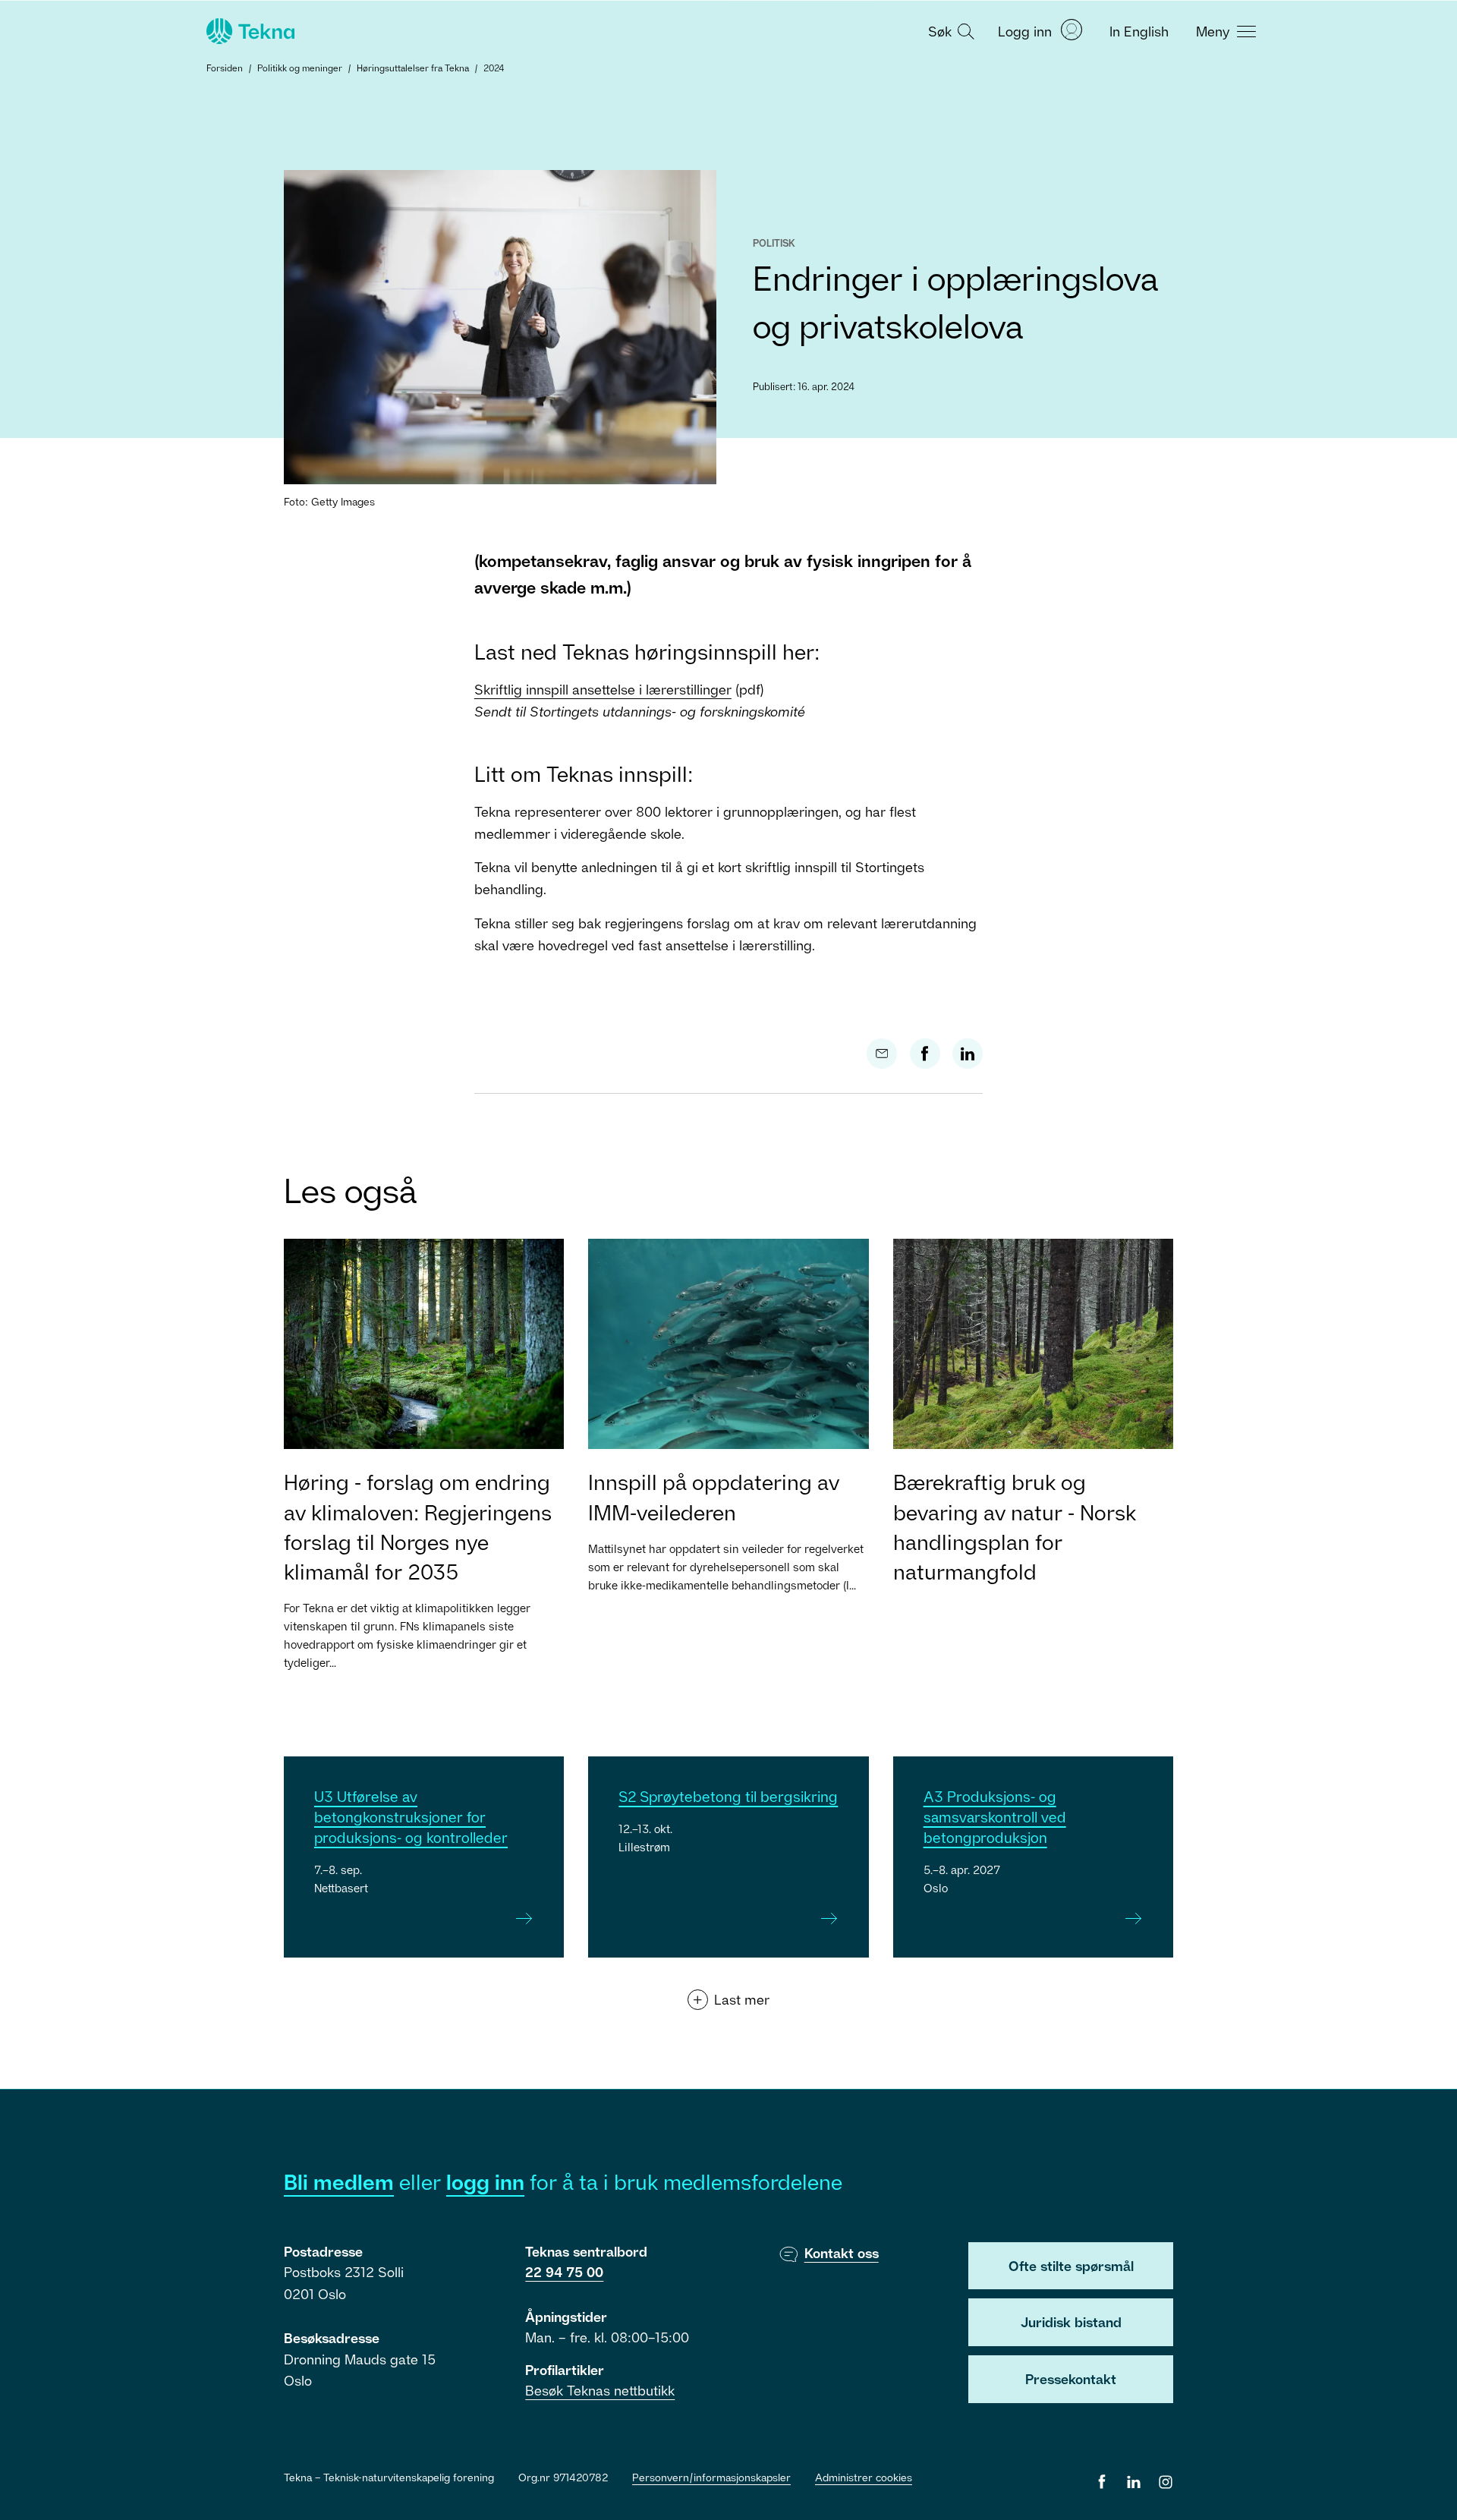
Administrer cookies (864, 2477)
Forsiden (225, 68)
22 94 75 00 (564, 2272)
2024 (494, 68)
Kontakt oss (842, 2253)
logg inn (485, 2182)
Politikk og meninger (300, 68)
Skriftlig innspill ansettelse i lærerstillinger (603, 689)
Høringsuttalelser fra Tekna (413, 68)
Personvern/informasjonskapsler (711, 2477)
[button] (949, 30)
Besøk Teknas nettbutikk (600, 2390)
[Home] (249, 31)
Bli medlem (339, 2182)
